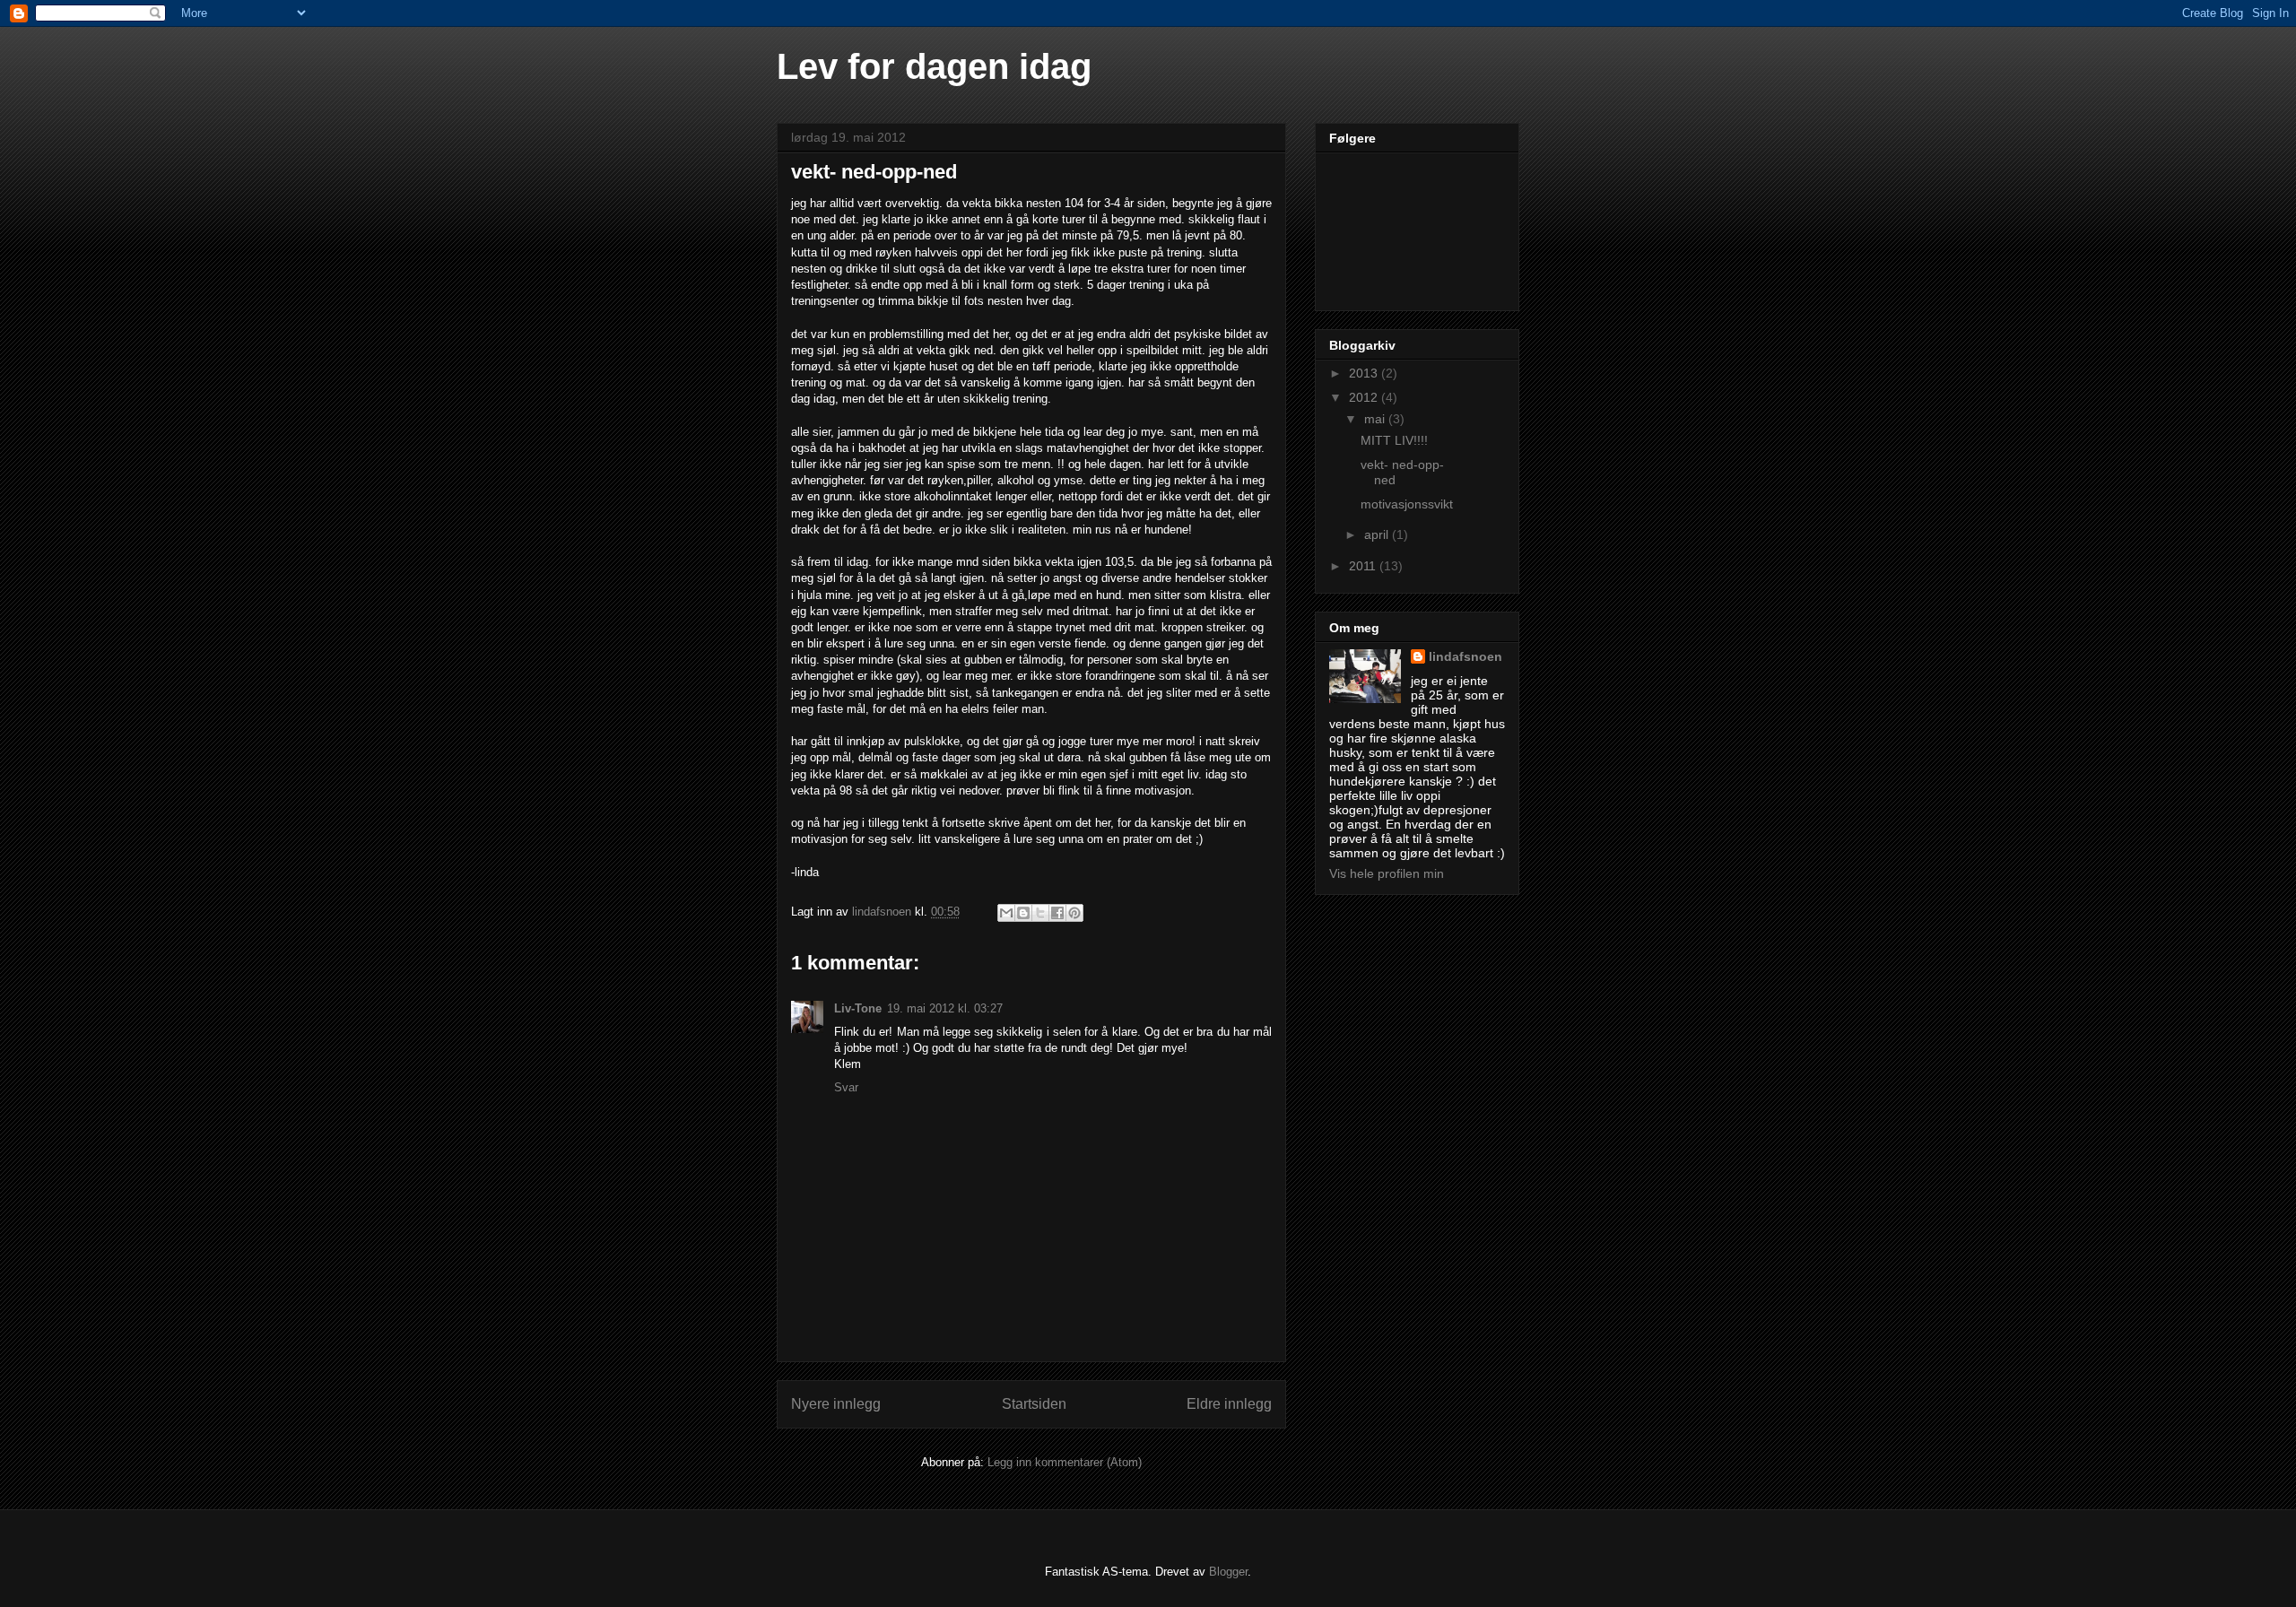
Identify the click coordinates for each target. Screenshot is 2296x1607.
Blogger (1228, 1572)
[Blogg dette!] (1023, 913)
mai (1376, 419)
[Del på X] (1040, 913)
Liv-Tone (858, 1008)
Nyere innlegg (836, 1404)
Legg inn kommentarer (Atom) (1065, 1462)
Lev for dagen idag (934, 66)
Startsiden (1034, 1404)
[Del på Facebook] (1057, 913)
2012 (1365, 397)
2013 (1365, 373)
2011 (1364, 566)
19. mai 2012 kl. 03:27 (945, 1008)
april (1378, 534)
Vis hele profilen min (1387, 873)
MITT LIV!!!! (1394, 440)
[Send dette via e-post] (1006, 913)
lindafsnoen (1465, 656)
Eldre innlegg (1229, 1404)
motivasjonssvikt (1407, 504)
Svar (846, 1087)
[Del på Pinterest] (1074, 913)
